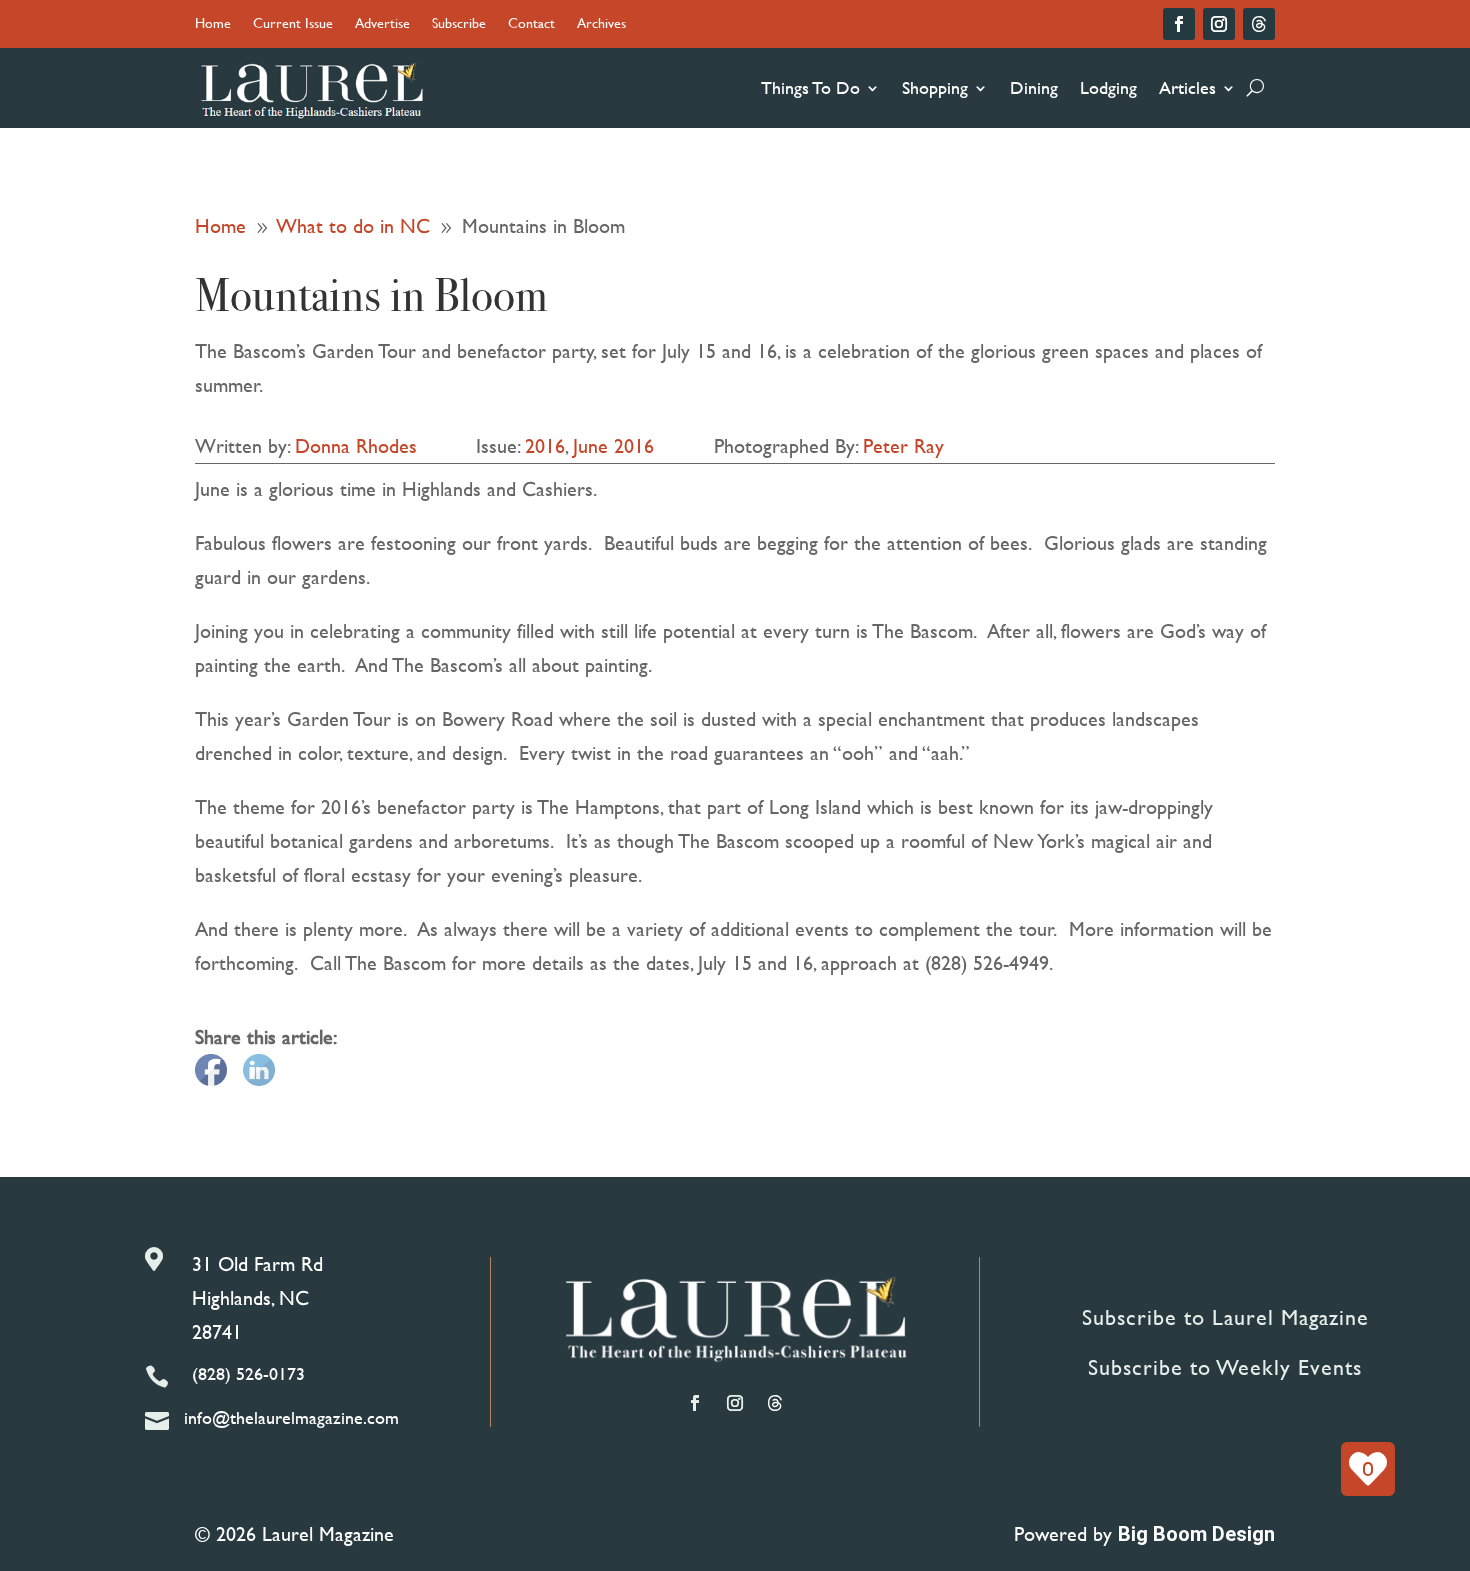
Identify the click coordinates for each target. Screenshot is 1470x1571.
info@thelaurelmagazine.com (291, 1417)
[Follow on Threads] (1259, 24)
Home (213, 24)
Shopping (935, 87)
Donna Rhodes (356, 445)
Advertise (382, 24)
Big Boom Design (1196, 1534)
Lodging (1108, 87)
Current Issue (293, 24)
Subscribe (459, 24)
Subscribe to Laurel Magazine (1225, 1317)
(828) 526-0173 (248, 1373)
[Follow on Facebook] (1179, 24)
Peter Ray (903, 445)
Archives (601, 24)
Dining (1034, 87)
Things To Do (810, 87)
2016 (545, 445)
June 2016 (613, 445)
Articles (1187, 87)
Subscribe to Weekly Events (1225, 1367)
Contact (531, 24)
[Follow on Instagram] (1219, 24)
